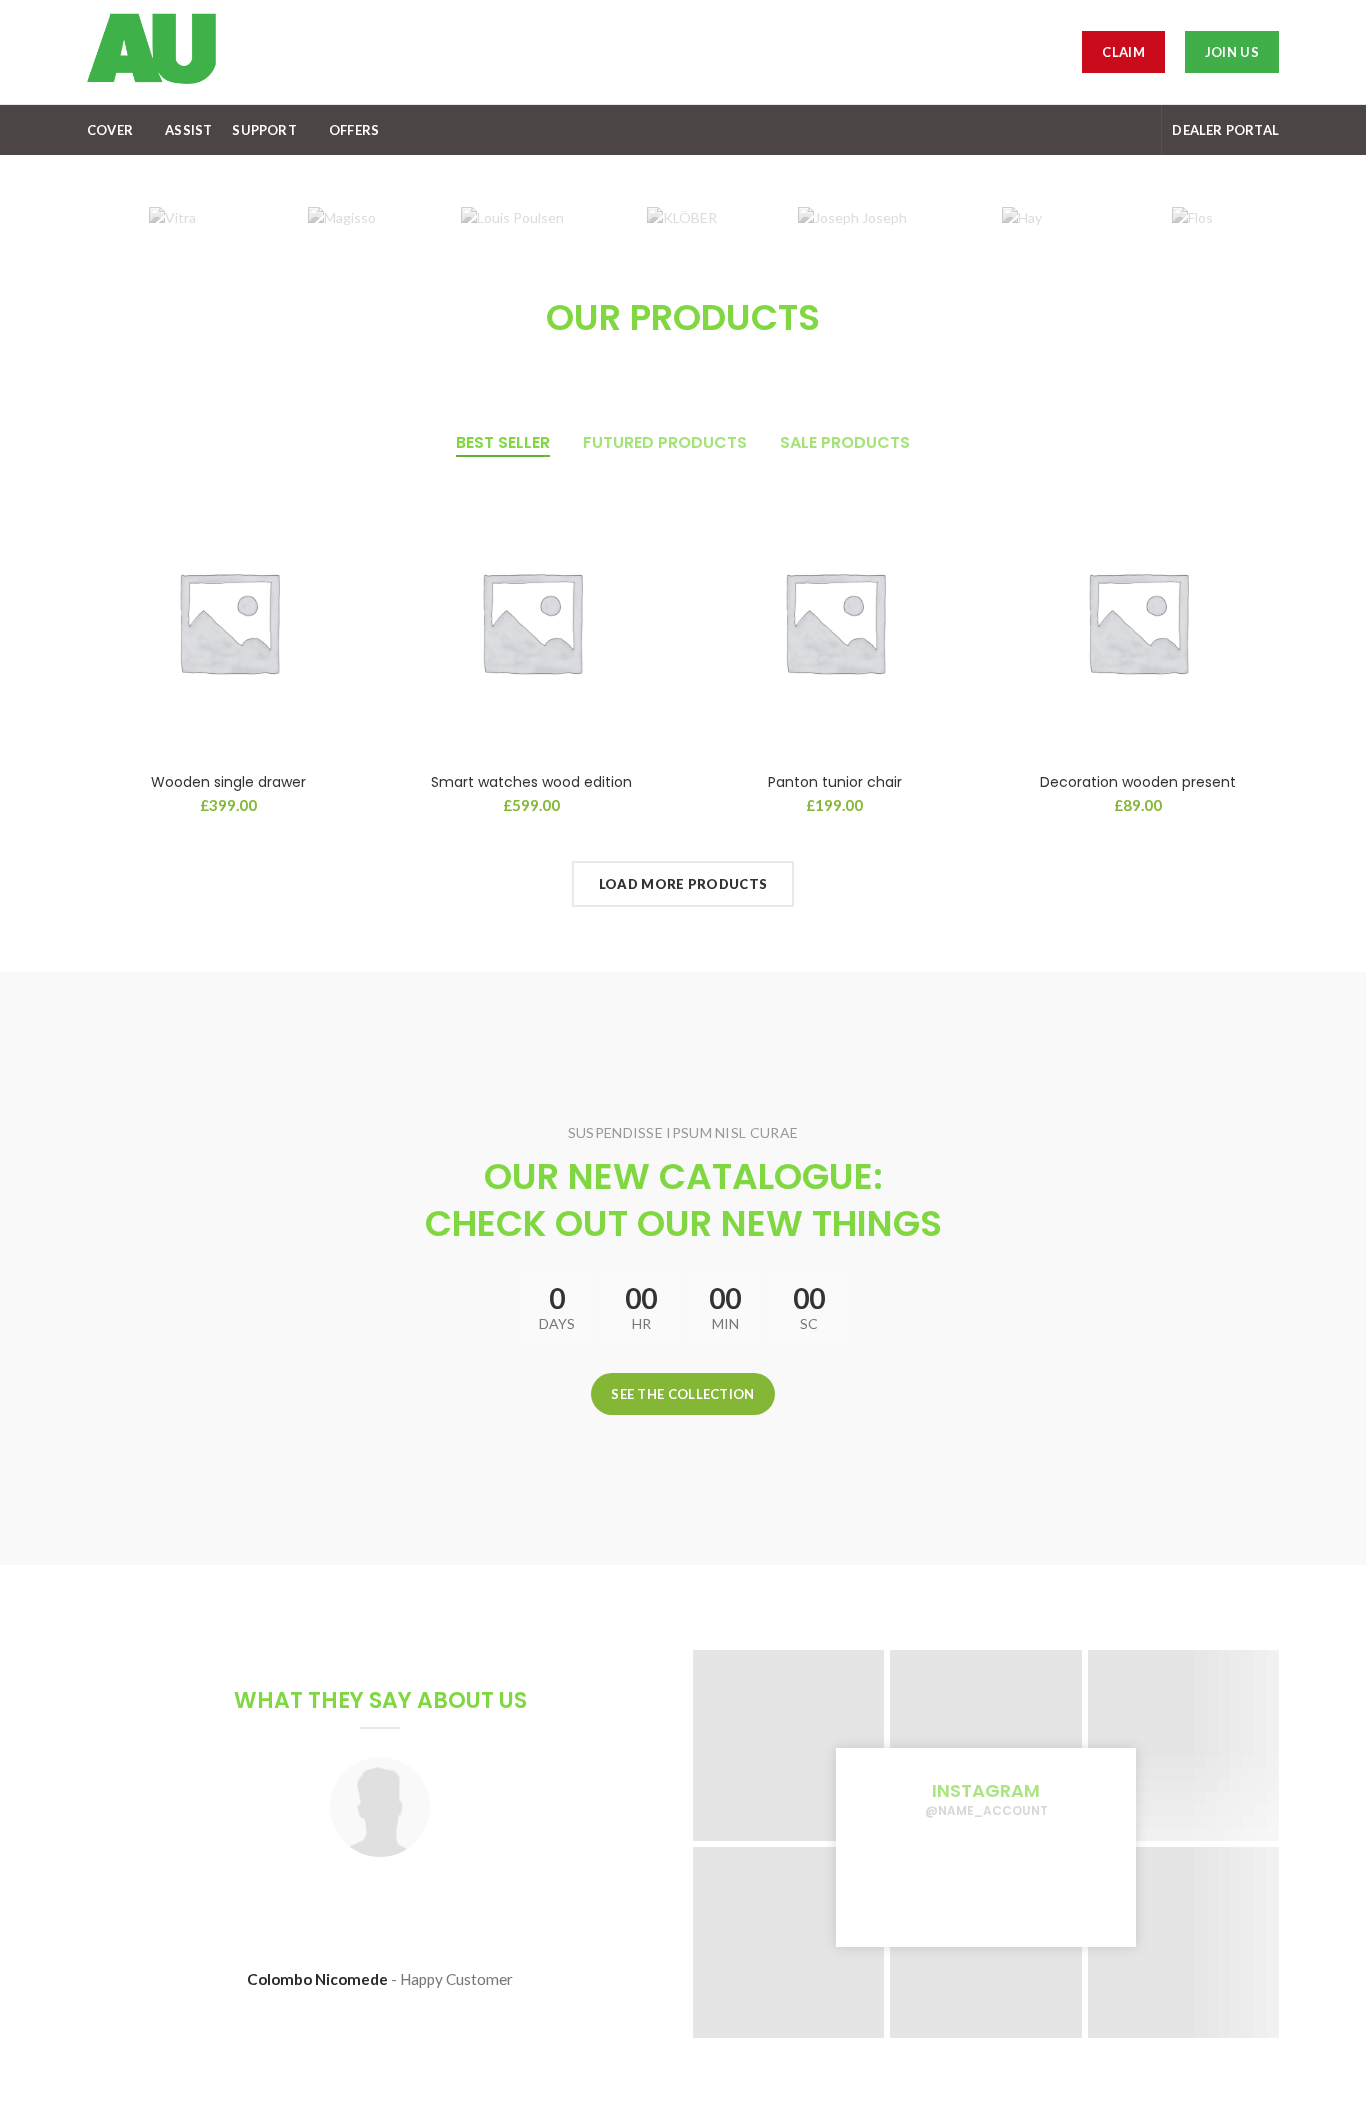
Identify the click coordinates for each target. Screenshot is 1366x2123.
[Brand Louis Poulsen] (512, 218)
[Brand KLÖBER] (682, 218)
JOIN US (1232, 52)
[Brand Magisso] (342, 218)
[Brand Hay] (1022, 218)
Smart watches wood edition (531, 782)
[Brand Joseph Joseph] (852, 218)
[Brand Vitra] (172, 218)
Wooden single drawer (228, 782)
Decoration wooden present (1138, 782)
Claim (1123, 52)
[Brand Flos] (1192, 218)
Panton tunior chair (835, 782)
